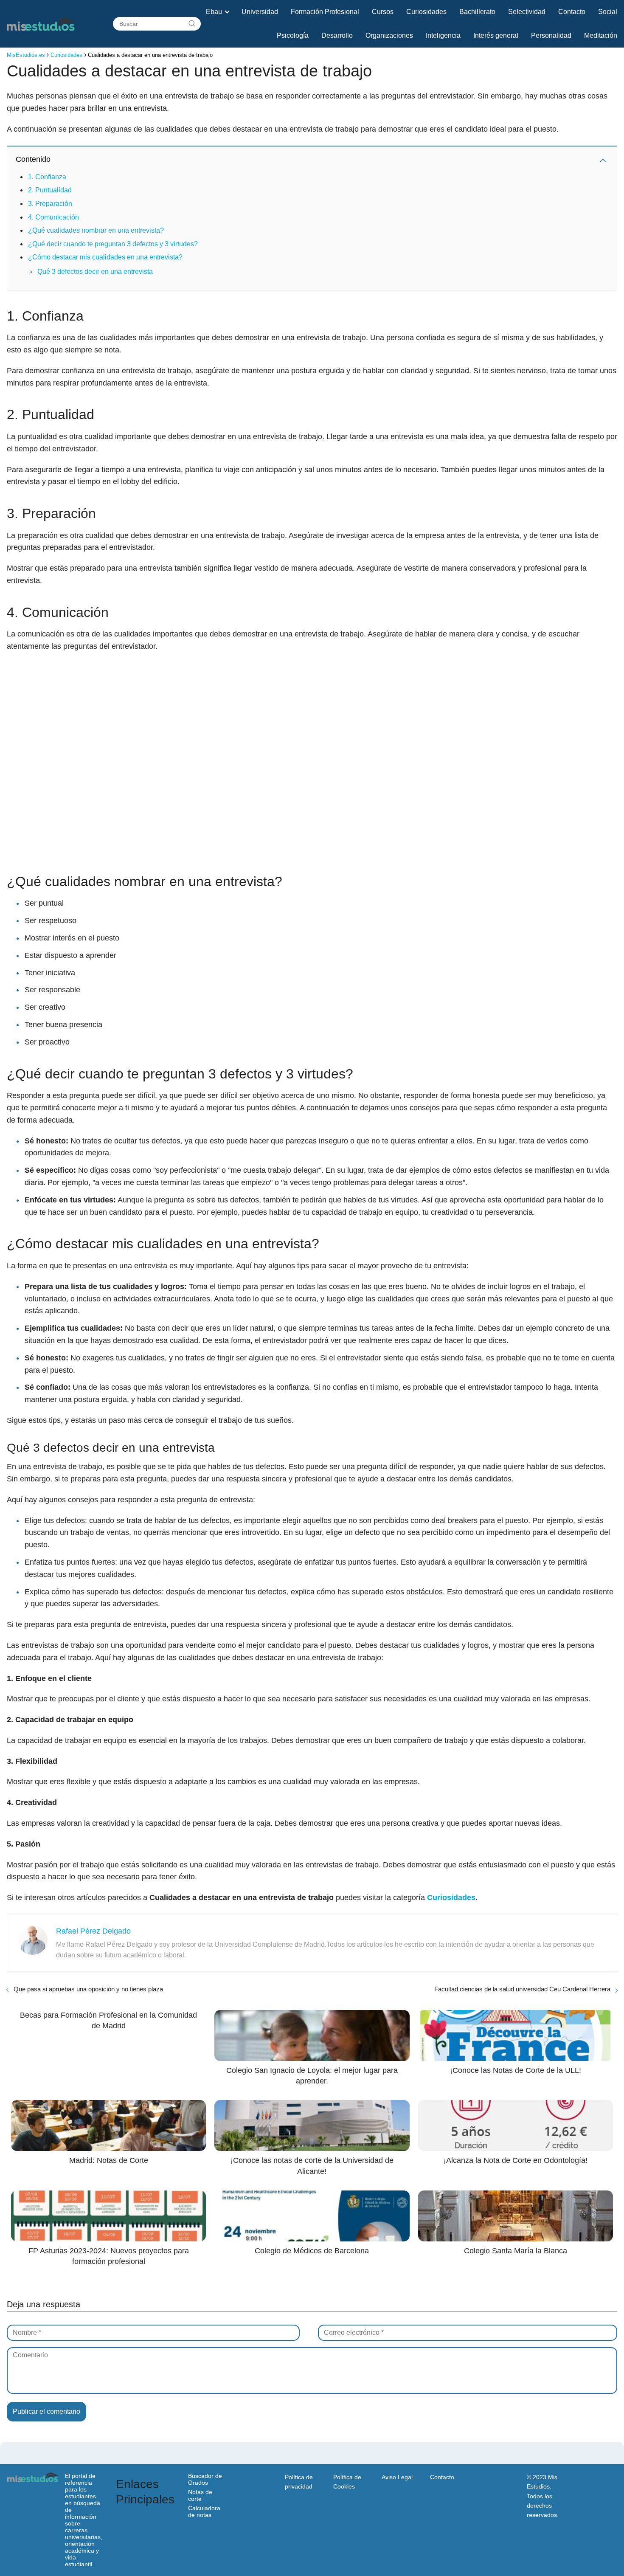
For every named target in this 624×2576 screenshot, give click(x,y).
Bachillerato (477, 12)
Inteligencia (443, 35)
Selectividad (527, 12)
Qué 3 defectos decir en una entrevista (95, 272)
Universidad (260, 12)
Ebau (214, 12)
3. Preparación (50, 204)
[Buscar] (192, 24)
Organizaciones (389, 35)
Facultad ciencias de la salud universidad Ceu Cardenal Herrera (522, 1989)
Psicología (293, 35)
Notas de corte (200, 2495)
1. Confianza (47, 177)
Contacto (572, 12)
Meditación (601, 35)
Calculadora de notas (204, 2511)
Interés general (496, 35)
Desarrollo (337, 35)
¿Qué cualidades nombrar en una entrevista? (96, 230)
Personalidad (551, 35)
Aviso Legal (397, 2477)
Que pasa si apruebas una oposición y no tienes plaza (88, 1989)
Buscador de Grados (205, 2479)
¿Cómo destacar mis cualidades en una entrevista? (105, 257)
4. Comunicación (53, 217)
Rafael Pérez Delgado (93, 1931)
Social (608, 12)
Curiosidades (426, 12)
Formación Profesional (325, 12)
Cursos (383, 12)
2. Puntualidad (50, 190)
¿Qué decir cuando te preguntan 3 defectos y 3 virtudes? (113, 244)
